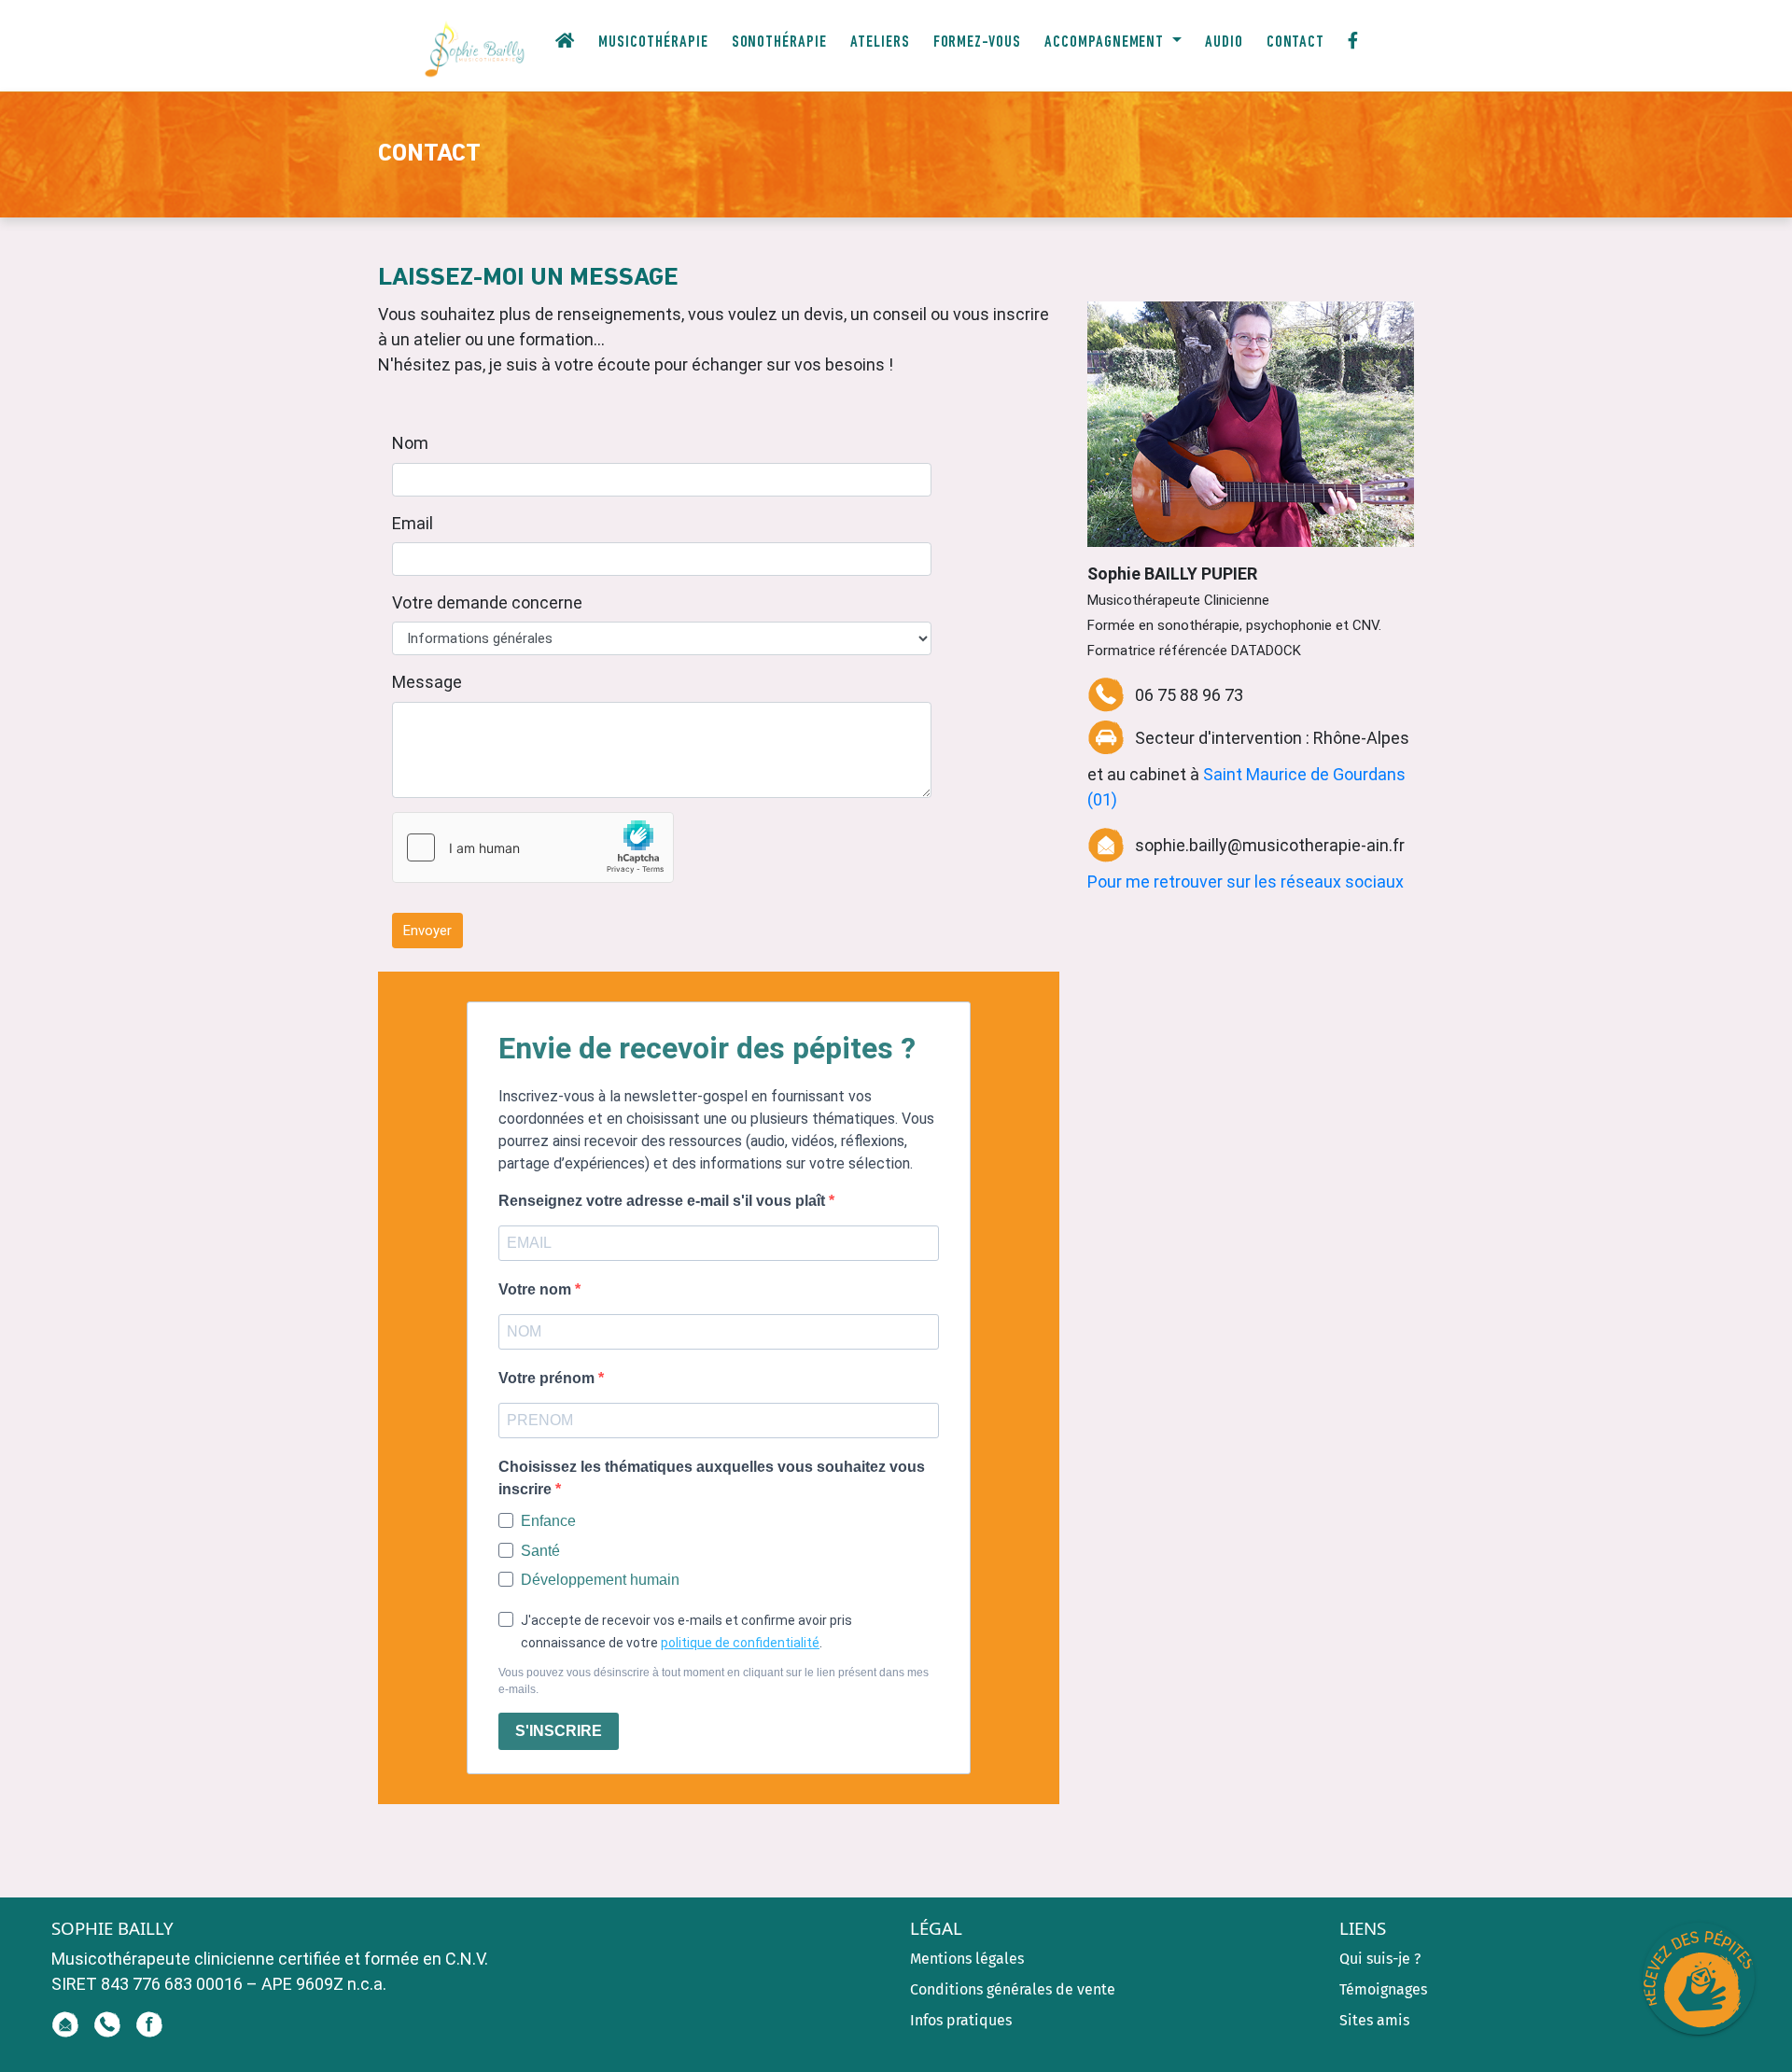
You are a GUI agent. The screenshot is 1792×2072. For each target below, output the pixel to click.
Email (413, 523)
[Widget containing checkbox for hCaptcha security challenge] (533, 847)
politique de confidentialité (740, 1643)
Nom (410, 443)
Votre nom (537, 1289)
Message (427, 682)
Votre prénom (548, 1378)
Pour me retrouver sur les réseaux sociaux (1246, 882)
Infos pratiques (961, 2020)
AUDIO (1224, 43)
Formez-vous (977, 43)
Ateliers (880, 43)
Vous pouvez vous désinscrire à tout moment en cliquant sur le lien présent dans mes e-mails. (714, 1681)
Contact (1296, 43)
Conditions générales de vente (1013, 1989)
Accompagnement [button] (1116, 42)
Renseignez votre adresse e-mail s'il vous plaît (664, 1201)
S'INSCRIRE (559, 1731)
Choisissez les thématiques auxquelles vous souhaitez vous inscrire (712, 1478)
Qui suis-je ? (1380, 1959)
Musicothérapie (653, 43)
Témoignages (1383, 1989)
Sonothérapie (779, 43)
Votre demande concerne (487, 602)
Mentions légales (967, 1959)
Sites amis (1374, 2020)
